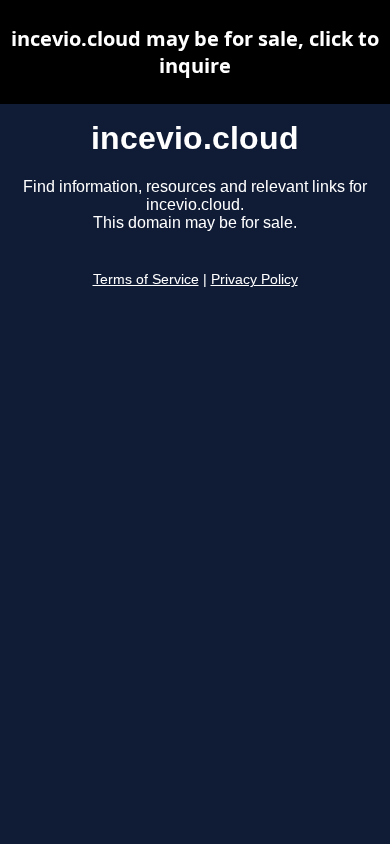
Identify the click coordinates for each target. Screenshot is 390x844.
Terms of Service (146, 279)
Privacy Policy (254, 279)
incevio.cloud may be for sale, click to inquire (195, 52)
